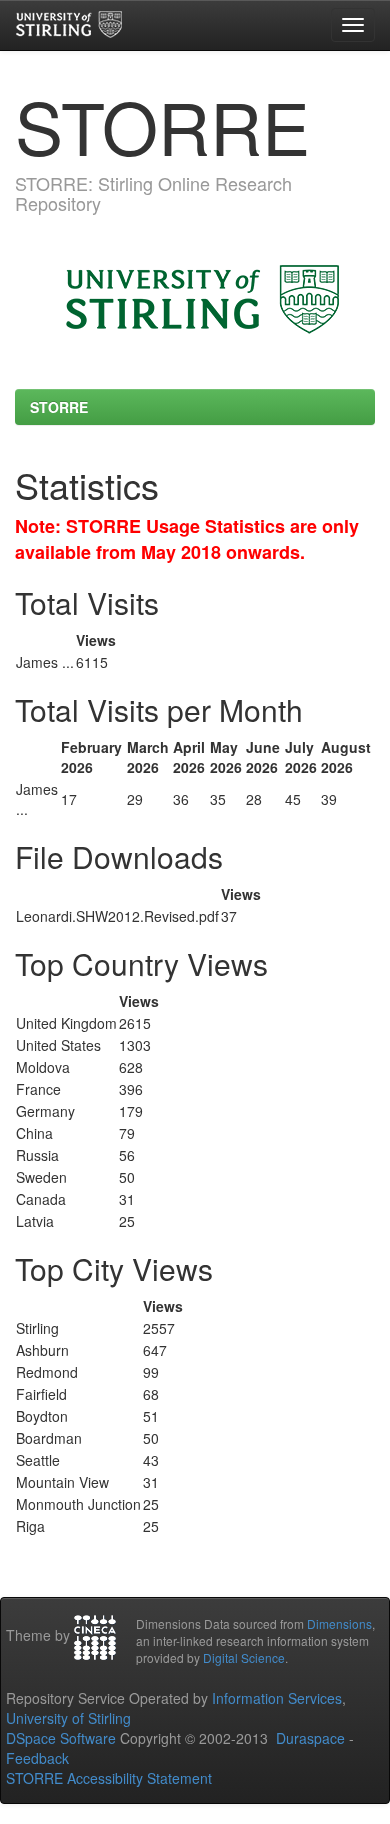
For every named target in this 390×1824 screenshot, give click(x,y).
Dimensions (339, 1623)
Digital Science (244, 1657)
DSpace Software (61, 1738)
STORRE (59, 407)
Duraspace (310, 1738)
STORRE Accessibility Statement (109, 1778)
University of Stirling (68, 1718)
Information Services (277, 1698)
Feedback (37, 1758)
